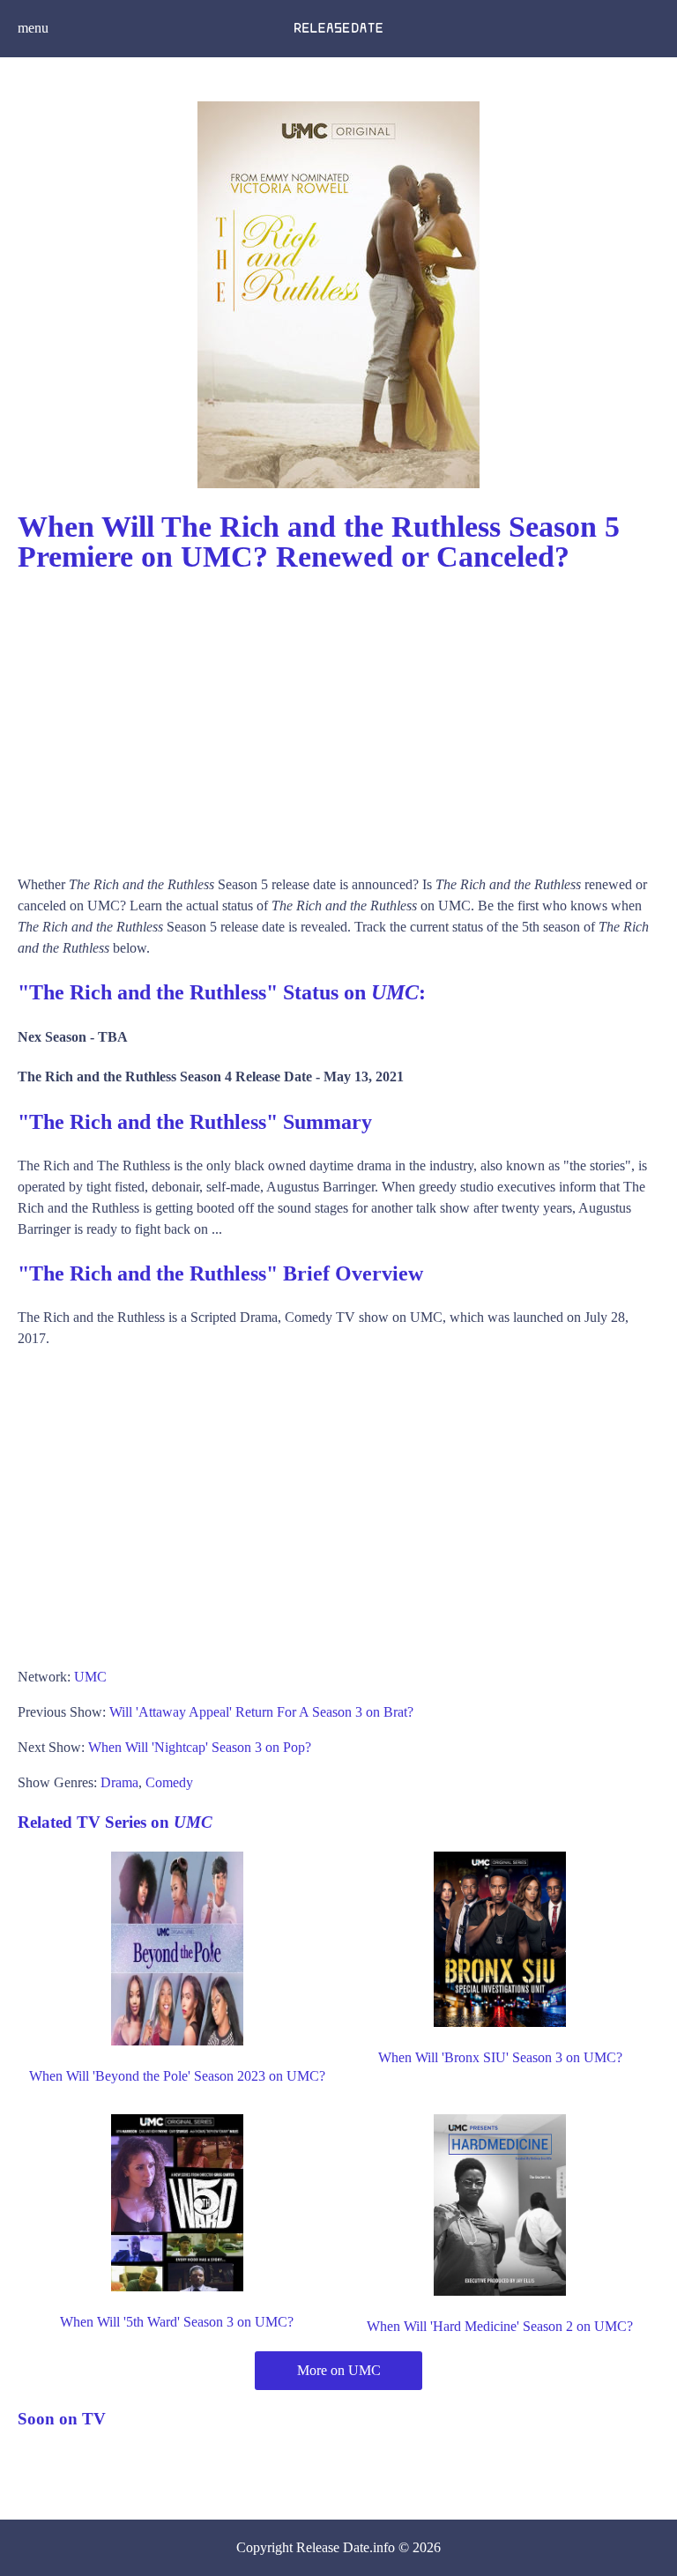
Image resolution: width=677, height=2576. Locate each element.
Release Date (333, 2547)
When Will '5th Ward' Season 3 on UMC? (177, 2322)
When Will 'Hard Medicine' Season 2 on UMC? (500, 2326)
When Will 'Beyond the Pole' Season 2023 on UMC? (177, 2076)
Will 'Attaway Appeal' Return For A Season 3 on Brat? (261, 1712)
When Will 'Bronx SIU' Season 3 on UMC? (500, 2057)
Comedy (169, 1782)
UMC (90, 1677)
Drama (119, 1782)
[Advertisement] (338, 716)
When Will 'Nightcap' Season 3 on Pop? (200, 1747)
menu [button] (33, 28)
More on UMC (339, 2370)
